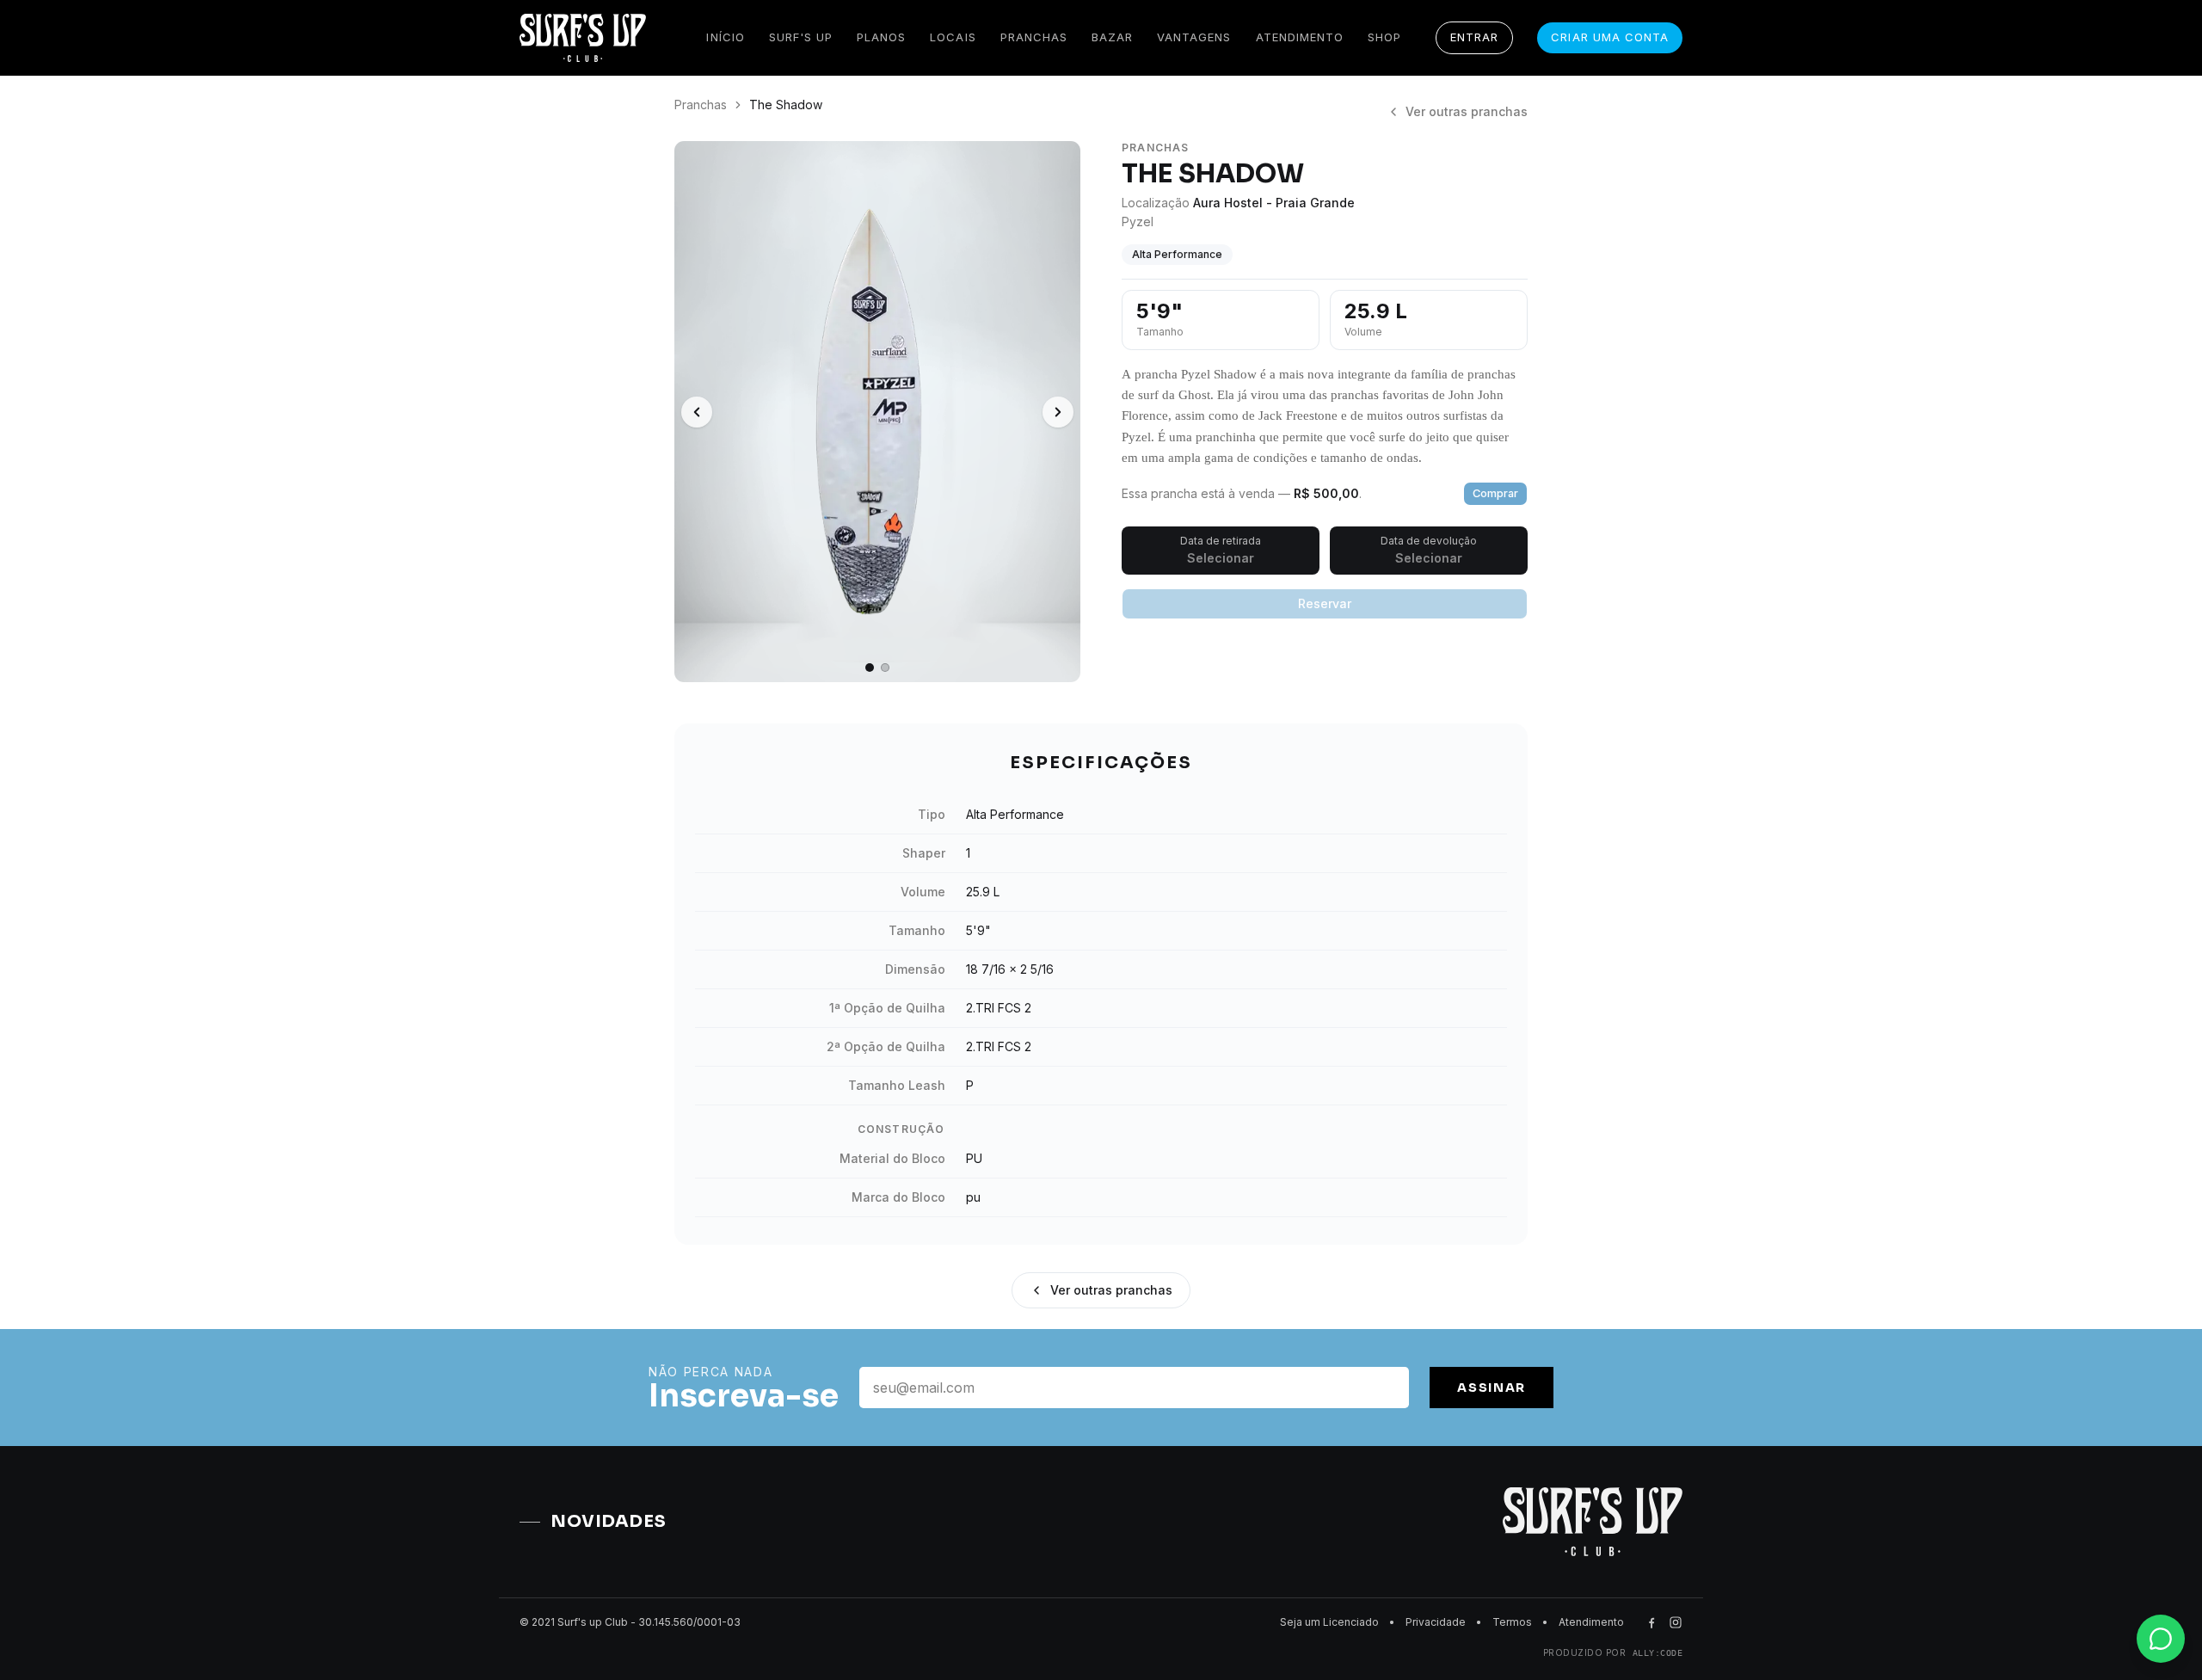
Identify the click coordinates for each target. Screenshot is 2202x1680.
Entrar (1474, 37)
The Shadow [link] (786, 105)
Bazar (1112, 37)
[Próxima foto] (1058, 412)
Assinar (1492, 1388)
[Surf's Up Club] (583, 38)
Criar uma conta (1610, 37)
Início (725, 37)
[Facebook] (1651, 1622)
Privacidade (1436, 1622)
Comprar (1495, 493)
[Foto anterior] (697, 412)
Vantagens (1194, 37)
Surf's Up (801, 37)
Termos (1512, 1622)
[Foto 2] (885, 668)
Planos (881, 37)
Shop (1384, 37)
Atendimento (1300, 37)
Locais (953, 37)
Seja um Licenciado (1329, 1622)
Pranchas (1034, 37)
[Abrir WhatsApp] (2159, 1637)
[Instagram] (1676, 1622)
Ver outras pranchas (1467, 111)
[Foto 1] (870, 668)
